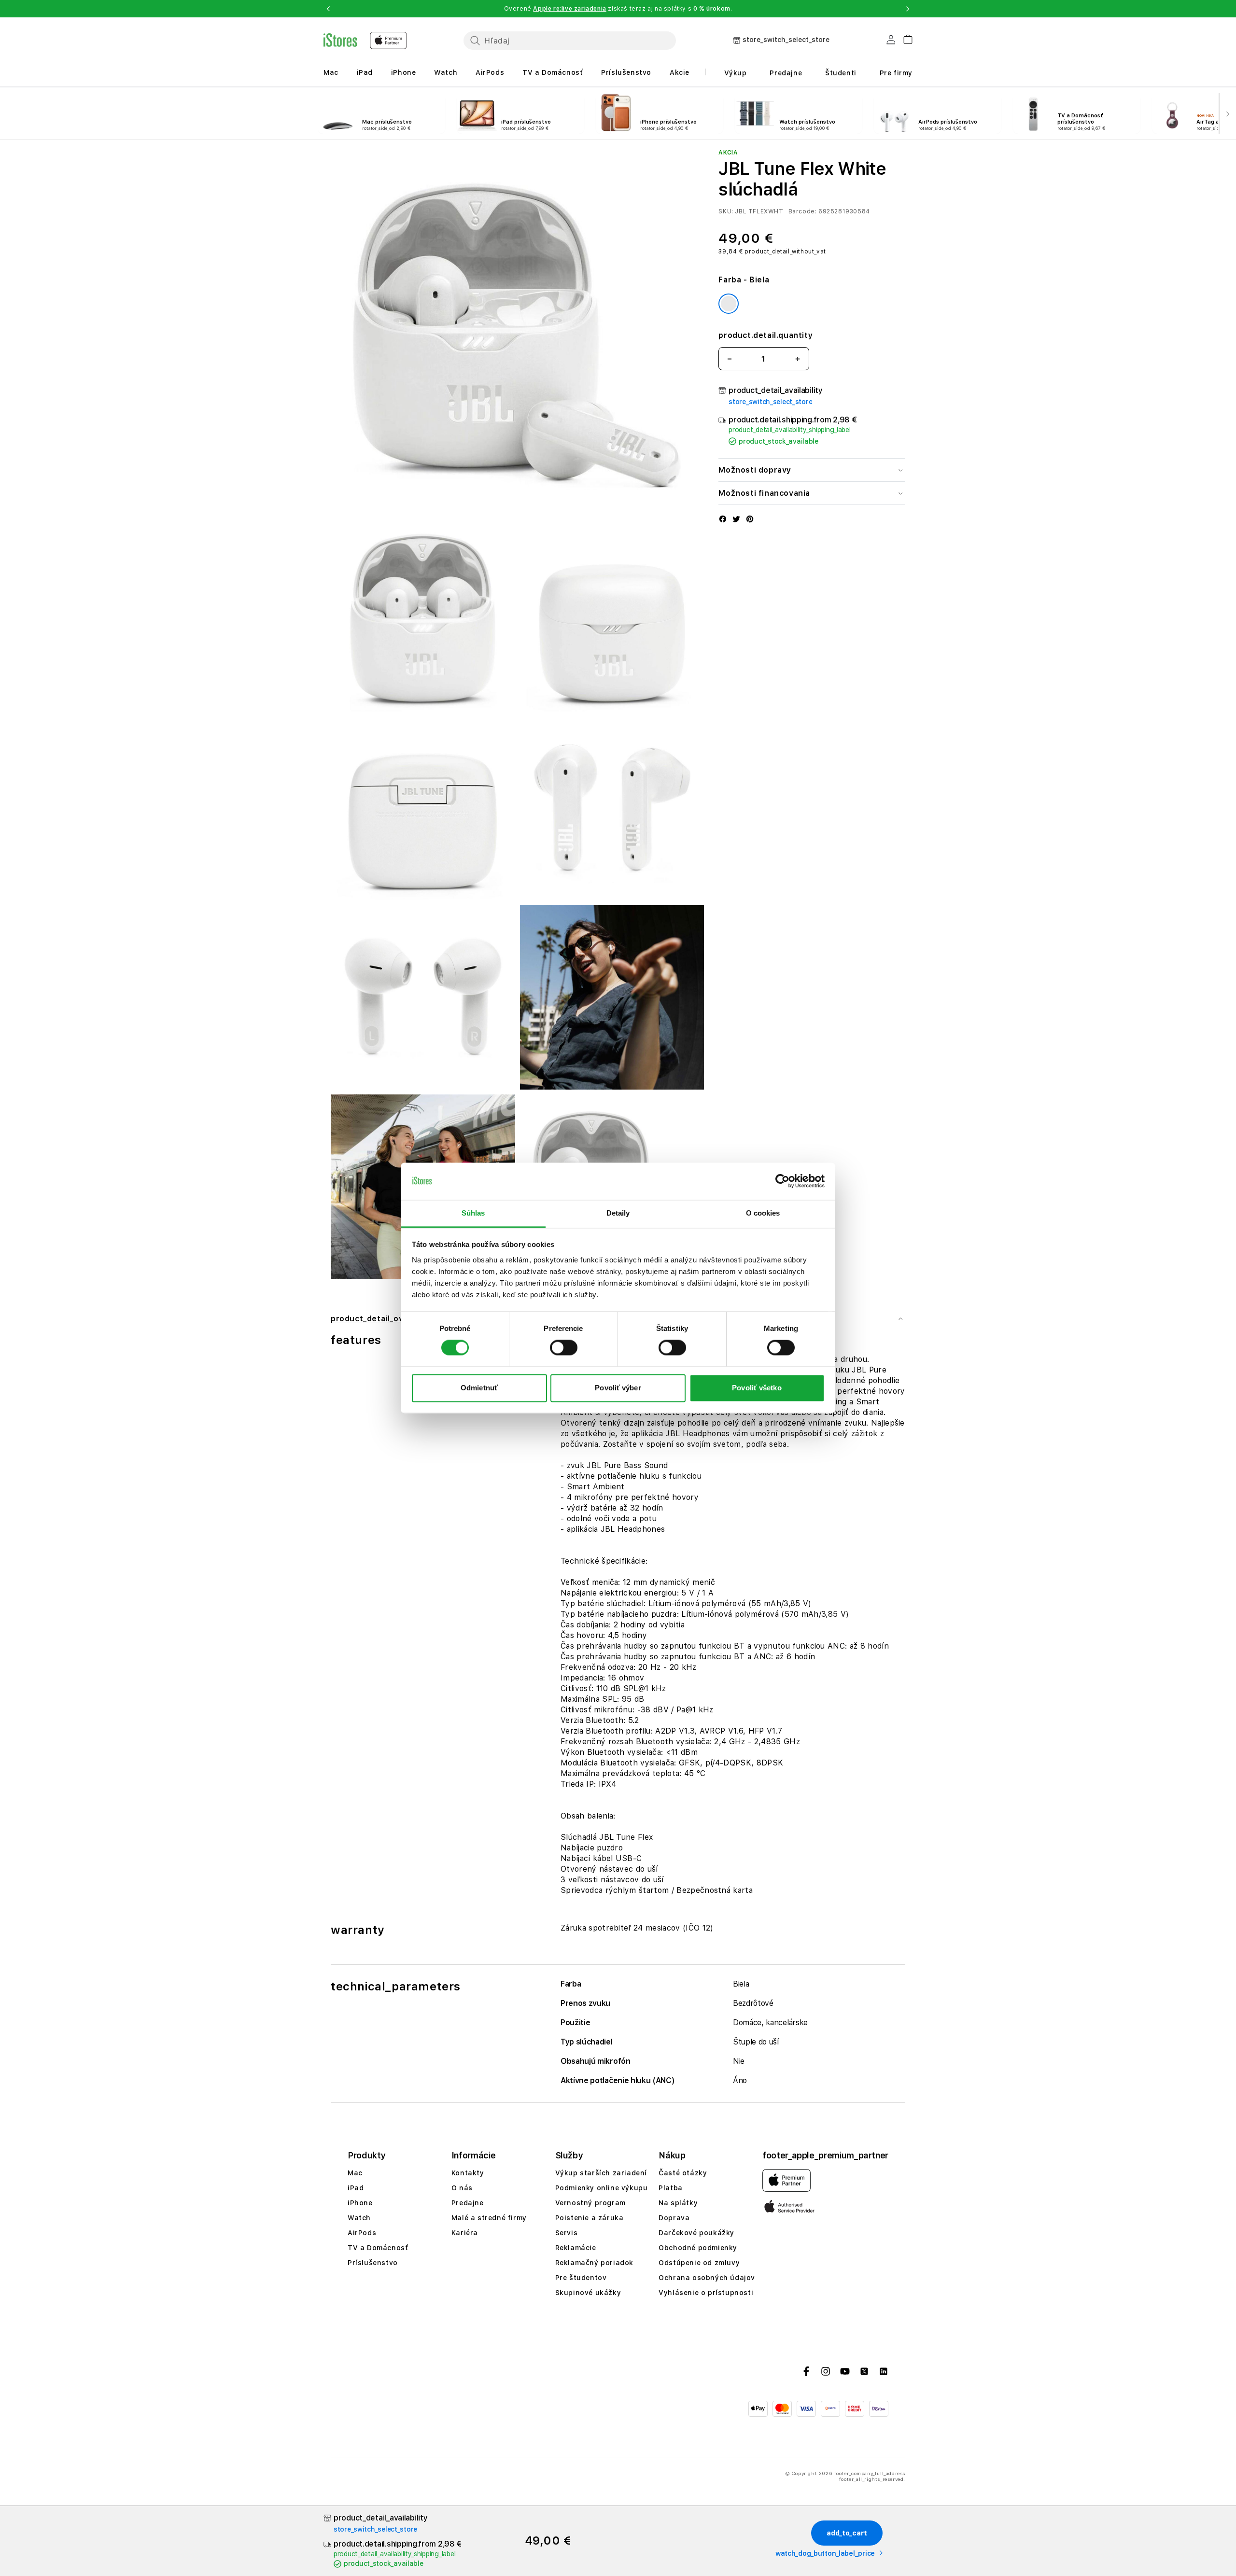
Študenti (841, 73)
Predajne (786, 73)
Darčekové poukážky (696, 2233)
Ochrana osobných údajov (707, 2278)
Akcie (680, 72)
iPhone (404, 72)
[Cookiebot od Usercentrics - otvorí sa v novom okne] (782, 1181)
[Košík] (904, 38)
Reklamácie (576, 2248)
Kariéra (465, 2233)
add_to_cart (847, 2533)
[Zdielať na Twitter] (736, 520)
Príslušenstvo (626, 72)
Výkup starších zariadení (601, 2173)
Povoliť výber (618, 1388)
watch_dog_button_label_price (825, 2553)
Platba (671, 2188)
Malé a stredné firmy (489, 2218)
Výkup (736, 73)
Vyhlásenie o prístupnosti (706, 2293)
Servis (567, 2233)
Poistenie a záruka (590, 2218)
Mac (331, 72)
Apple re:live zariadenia (569, 9)
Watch (446, 72)
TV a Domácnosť (553, 72)
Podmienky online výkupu (602, 2188)
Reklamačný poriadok (594, 2263)
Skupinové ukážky (588, 2293)
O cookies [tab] (763, 1213)
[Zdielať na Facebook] (723, 520)
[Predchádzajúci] (9, 113)
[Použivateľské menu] (891, 42)
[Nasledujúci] (1227, 113)
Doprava (674, 2218)
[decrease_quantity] (730, 359)
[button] (328, 9)
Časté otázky (683, 2173)
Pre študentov (581, 2278)
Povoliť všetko (757, 1388)
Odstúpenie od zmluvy (699, 2263)
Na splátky (678, 2203)
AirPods (490, 72)
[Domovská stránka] (365, 41)
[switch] (564, 1348)
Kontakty (468, 2173)
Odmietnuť (479, 1388)
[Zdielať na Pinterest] (750, 520)
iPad (365, 72)
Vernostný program (590, 2203)
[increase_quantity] (798, 359)
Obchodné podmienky (698, 2248)
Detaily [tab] (618, 1213)
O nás (462, 2188)
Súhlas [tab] (473, 1213)
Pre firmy (896, 73)
